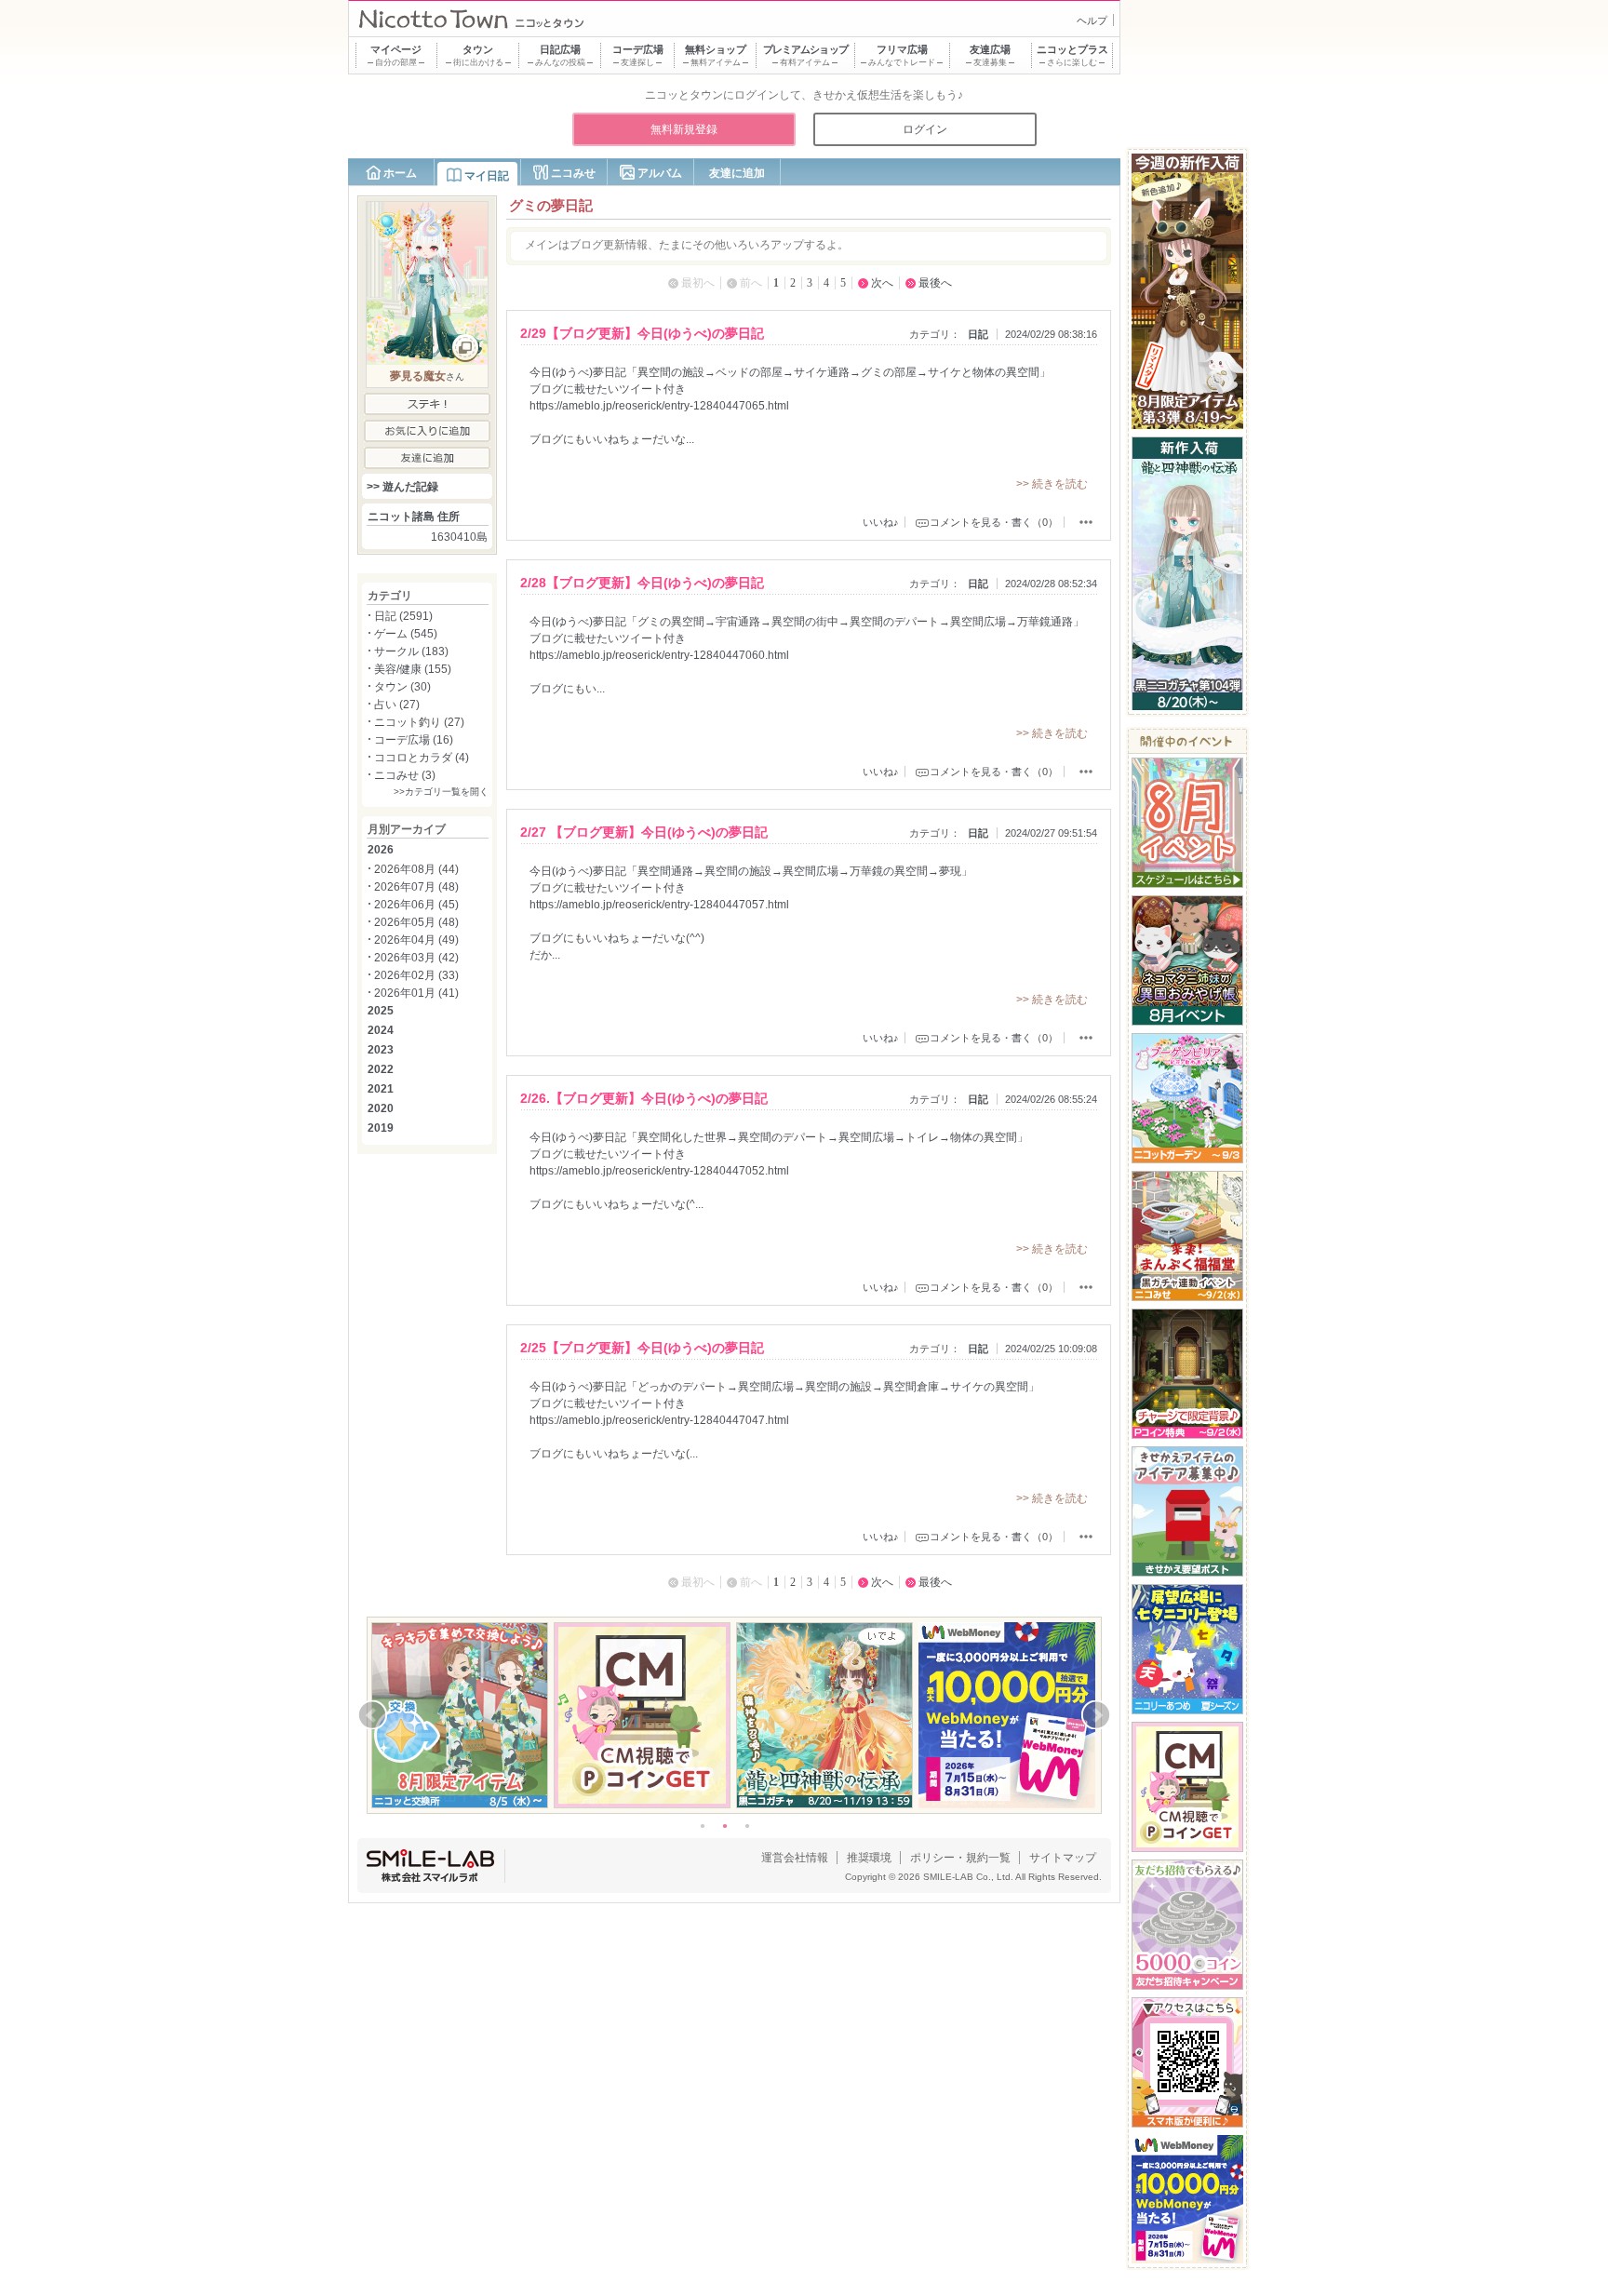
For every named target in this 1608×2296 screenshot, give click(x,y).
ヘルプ (1092, 20)
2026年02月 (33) (416, 975)
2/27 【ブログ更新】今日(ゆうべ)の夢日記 (644, 832)
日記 (978, 334)
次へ (882, 283)
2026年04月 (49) (416, 940)
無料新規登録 (684, 129)
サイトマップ (1063, 1858)
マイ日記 (487, 176)
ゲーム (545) (406, 634)
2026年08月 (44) (416, 869)
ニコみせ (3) (405, 775)
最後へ (935, 283)
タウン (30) (402, 687)
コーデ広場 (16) (414, 740)
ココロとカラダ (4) (422, 758)
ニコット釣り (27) (419, 722)
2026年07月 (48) (416, 887)
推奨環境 (869, 1858)
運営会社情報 (795, 1858)
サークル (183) (411, 651)
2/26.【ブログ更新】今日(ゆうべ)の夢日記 (644, 1098)
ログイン (925, 129)
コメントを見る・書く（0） (994, 522)
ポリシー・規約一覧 (960, 1858)
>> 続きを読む (1052, 484)
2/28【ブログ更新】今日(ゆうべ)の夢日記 (642, 583)
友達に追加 (737, 173)
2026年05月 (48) (416, 922)
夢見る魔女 (418, 376)
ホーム (400, 173)
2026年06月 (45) (416, 905)
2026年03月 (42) (416, 958)
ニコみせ (573, 173)
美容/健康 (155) (413, 669)
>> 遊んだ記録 (402, 487)
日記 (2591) (403, 616)
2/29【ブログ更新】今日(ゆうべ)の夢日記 (642, 333)
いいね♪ (881, 522)
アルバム (660, 173)
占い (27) (397, 705)
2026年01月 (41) (416, 993)
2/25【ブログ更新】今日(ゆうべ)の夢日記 (642, 1348)
